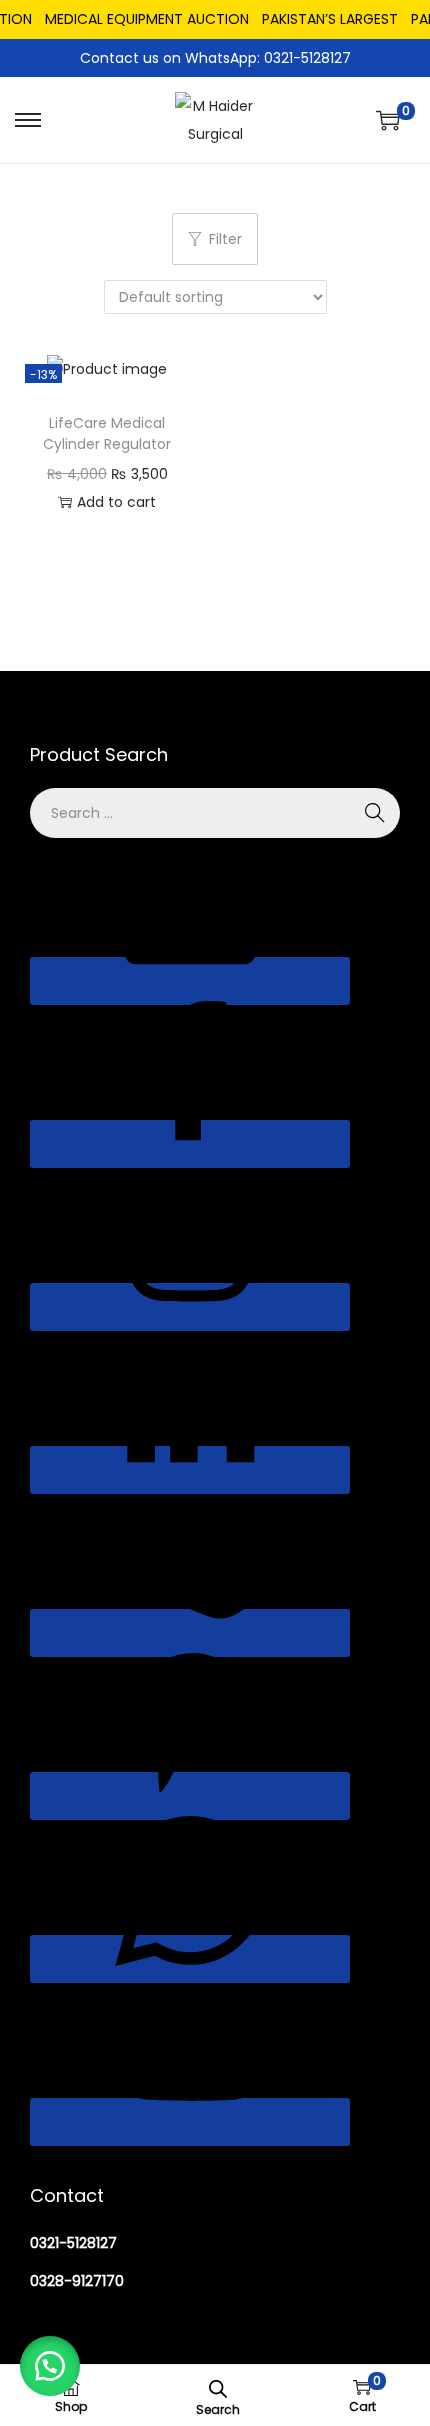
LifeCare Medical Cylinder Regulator (107, 433)
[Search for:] (215, 813)
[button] (50, 2366)
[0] (388, 120)
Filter (225, 239)
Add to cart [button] (116, 502)
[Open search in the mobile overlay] (218, 2387)
